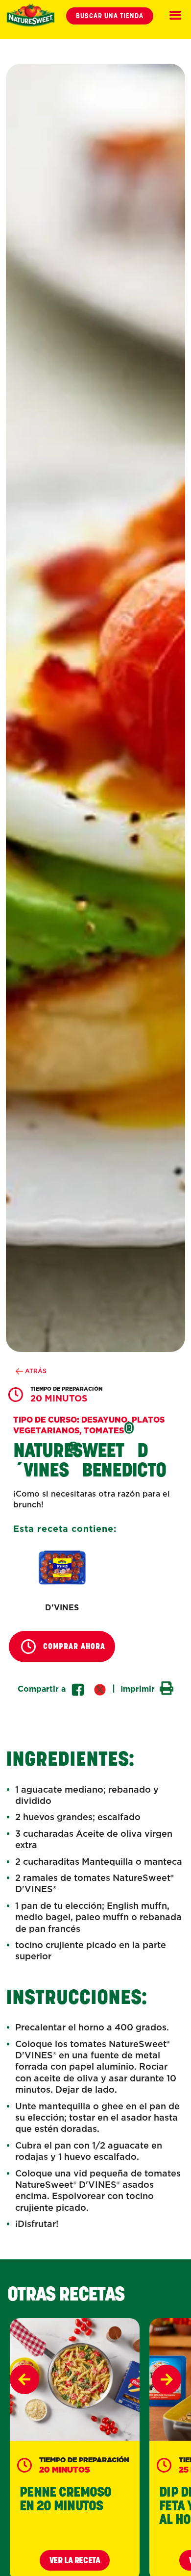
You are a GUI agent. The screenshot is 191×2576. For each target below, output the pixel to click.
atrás (35, 1371)
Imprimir (139, 1688)
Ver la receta (75, 2560)
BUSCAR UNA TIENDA (110, 16)
